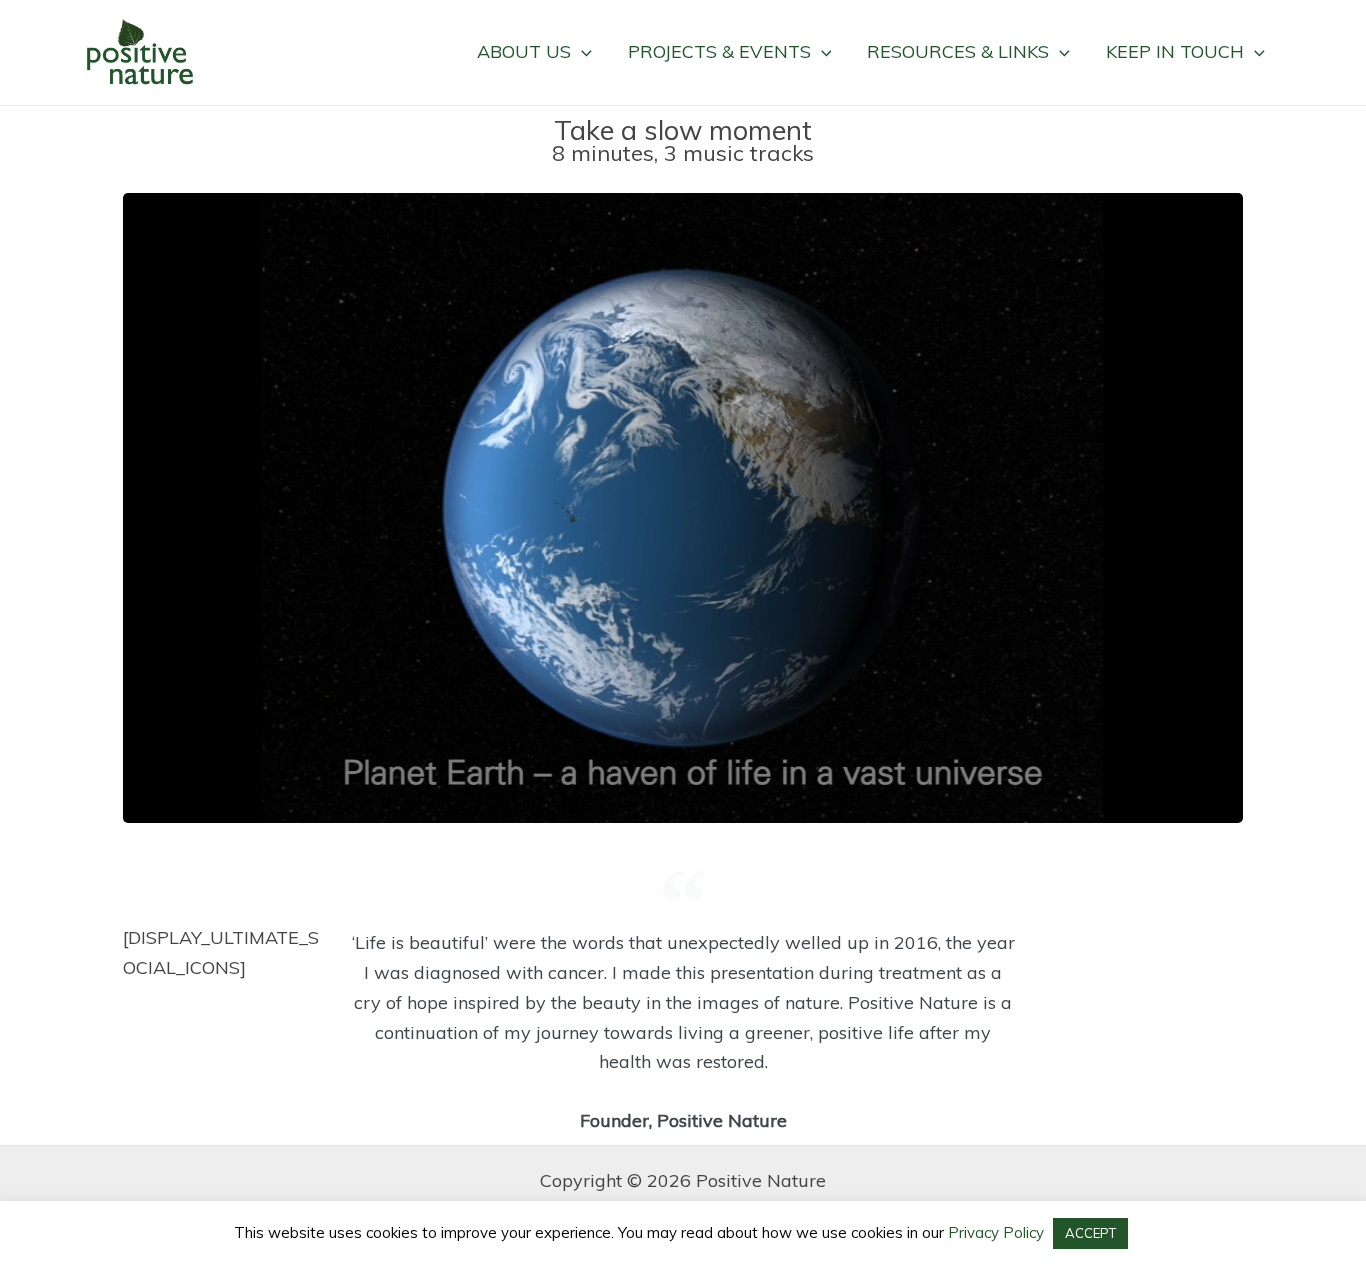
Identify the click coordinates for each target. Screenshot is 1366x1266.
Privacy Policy (994, 1232)
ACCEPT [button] (1090, 1233)
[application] (581, 52)
